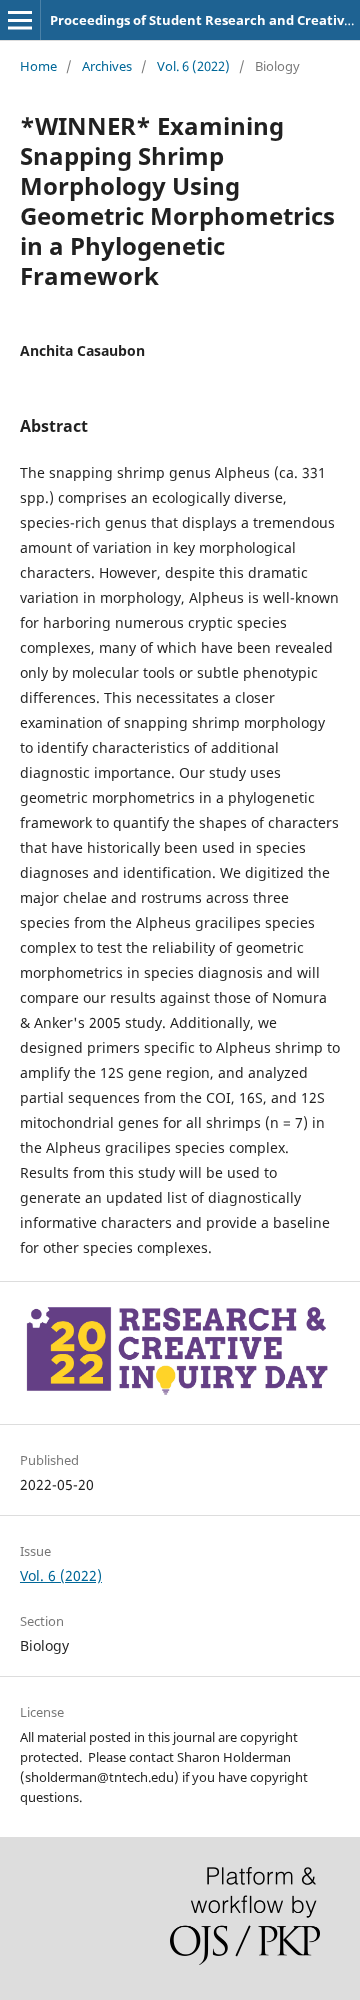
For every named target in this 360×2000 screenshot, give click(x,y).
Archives (107, 66)
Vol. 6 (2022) (193, 66)
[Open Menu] (20, 20)
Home (38, 66)
